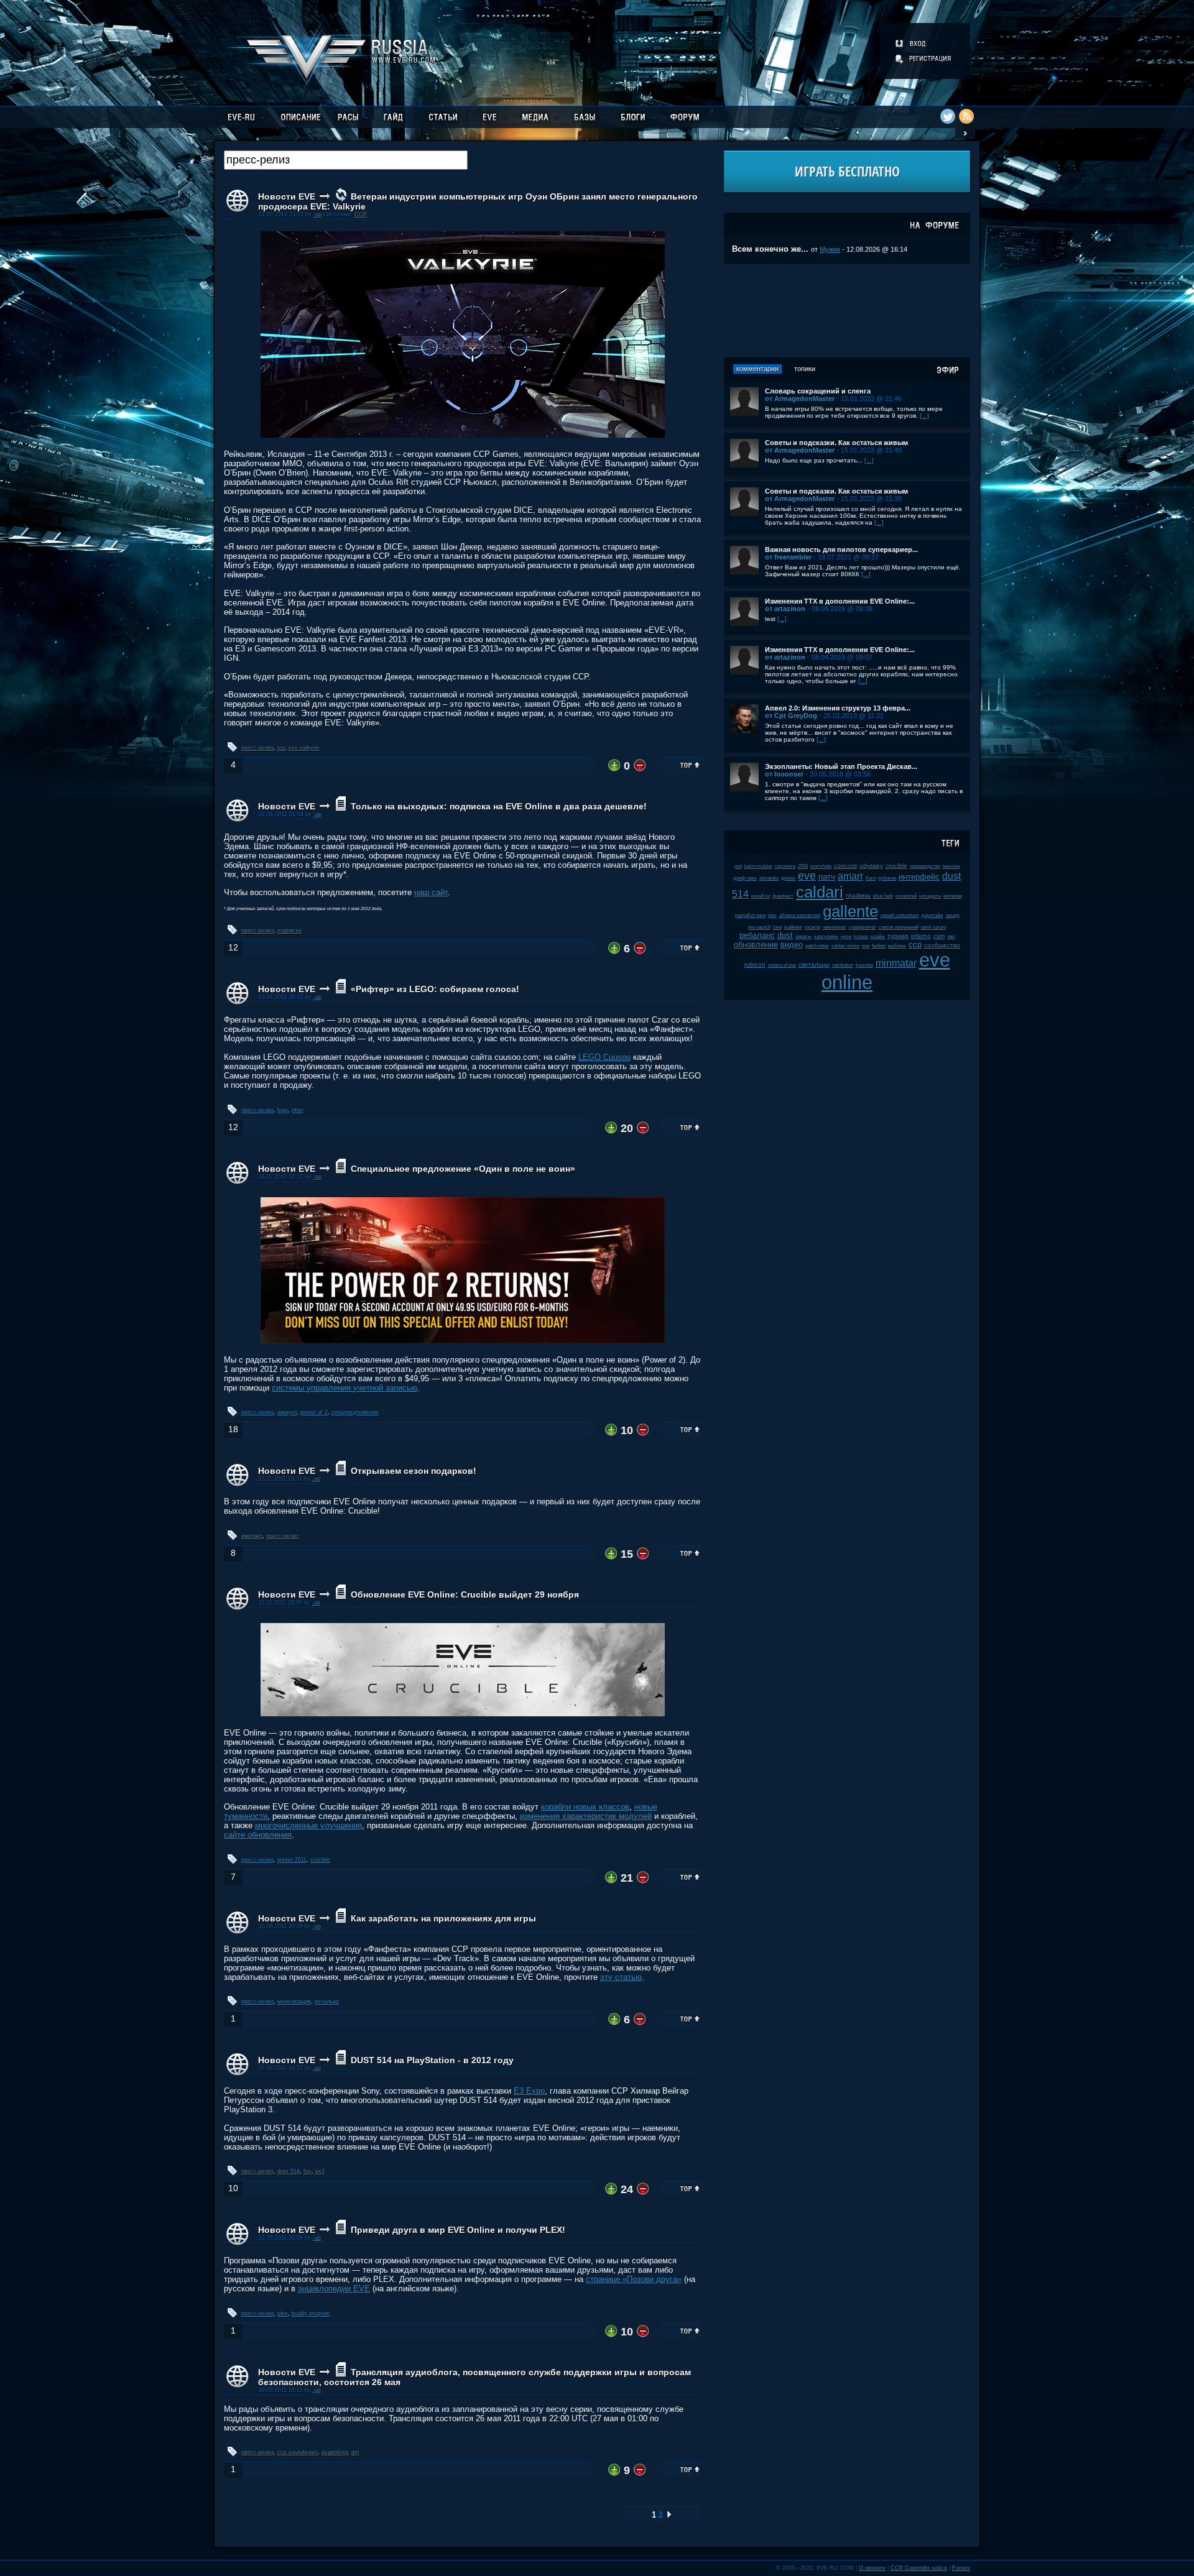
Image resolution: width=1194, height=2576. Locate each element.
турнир (898, 936)
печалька (327, 2002)
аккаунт (287, 1412)
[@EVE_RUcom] (948, 116)
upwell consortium (900, 915)
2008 (803, 866)
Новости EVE (287, 196)
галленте (785, 866)
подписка (289, 931)
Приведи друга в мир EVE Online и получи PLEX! (458, 2230)
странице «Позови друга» (634, 2279)
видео (792, 945)
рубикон (887, 878)
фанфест (783, 896)
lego (283, 1110)
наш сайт (431, 892)
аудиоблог (335, 2452)
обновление (756, 945)
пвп (951, 936)
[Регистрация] (924, 58)
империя (953, 896)
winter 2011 (292, 1860)
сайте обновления (258, 1835)
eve (807, 876)
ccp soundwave (298, 2452)
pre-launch (759, 927)
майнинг (793, 927)
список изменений (899, 927)
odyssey (871, 866)
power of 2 (314, 1412)
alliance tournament (800, 915)
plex (283, 2314)
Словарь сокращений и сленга (818, 391)
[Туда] (669, 2515)
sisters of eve (782, 965)
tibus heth (883, 896)
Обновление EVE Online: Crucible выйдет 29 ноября (465, 1594)
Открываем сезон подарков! (414, 1471)
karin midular (758, 866)
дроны (788, 878)
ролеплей (906, 896)
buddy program (311, 2314)
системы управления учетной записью (345, 1388)
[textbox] (346, 160)
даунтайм (933, 915)
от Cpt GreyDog (791, 715)
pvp (738, 866)
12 (233, 948)
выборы (897, 946)
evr (281, 748)
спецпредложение (355, 1412)
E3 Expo (529, 2091)
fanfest (879, 946)
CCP (361, 214)
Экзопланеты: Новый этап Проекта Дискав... (841, 766)
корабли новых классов (585, 1807)
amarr (850, 876)
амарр (953, 915)
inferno (921, 936)
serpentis (769, 878)
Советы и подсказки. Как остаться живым (836, 443)
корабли (761, 896)
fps (308, 2171)
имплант (252, 1536)
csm (939, 936)
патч (827, 877)
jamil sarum (934, 927)
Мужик (830, 249)
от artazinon (785, 609)
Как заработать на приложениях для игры (443, 1918)
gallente (850, 911)
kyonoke (864, 965)
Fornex (961, 2568)
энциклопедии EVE (334, 2288)
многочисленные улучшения (308, 1825)
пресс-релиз (257, 748)
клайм (878, 936)
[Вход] (911, 44)
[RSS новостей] (966, 116)
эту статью (621, 1977)
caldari (820, 892)
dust (785, 935)
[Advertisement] (847, 311)
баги (871, 878)
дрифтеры (745, 878)
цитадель (930, 896)
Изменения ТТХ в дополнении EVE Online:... (840, 601)
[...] (924, 416)
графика (858, 895)
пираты (803, 936)
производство (925, 866)
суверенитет (863, 927)
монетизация (294, 2002)
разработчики (750, 915)
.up (317, 214)
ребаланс (757, 935)
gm (355, 2452)
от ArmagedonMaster (800, 398)
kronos (861, 936)
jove (777, 927)
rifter (298, 1110)
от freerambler (788, 557)
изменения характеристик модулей (586, 1816)
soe (866, 946)
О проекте (872, 2568)
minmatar (896, 963)
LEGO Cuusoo (604, 1057)
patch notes (817, 946)
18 (233, 1429)
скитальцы (814, 964)
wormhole (821, 866)
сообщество (942, 945)
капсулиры (826, 936)
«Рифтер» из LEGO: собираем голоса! (435, 989)
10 (233, 2188)
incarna (812, 927)
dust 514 (289, 2171)
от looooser (784, 774)
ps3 (320, 2171)
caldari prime (845, 946)
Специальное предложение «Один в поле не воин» (463, 1169)
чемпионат (835, 927)
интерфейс (919, 877)
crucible (320, 1860)
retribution (843, 965)
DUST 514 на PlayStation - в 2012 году (432, 2060)
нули (846, 936)
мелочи (951, 866)
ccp (915, 945)
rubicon (755, 964)
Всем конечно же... (770, 249)
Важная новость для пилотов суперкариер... (841, 550)
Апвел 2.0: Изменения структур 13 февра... (838, 708)
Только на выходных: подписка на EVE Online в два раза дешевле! (499, 806)
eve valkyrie (304, 748)
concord (845, 866)
